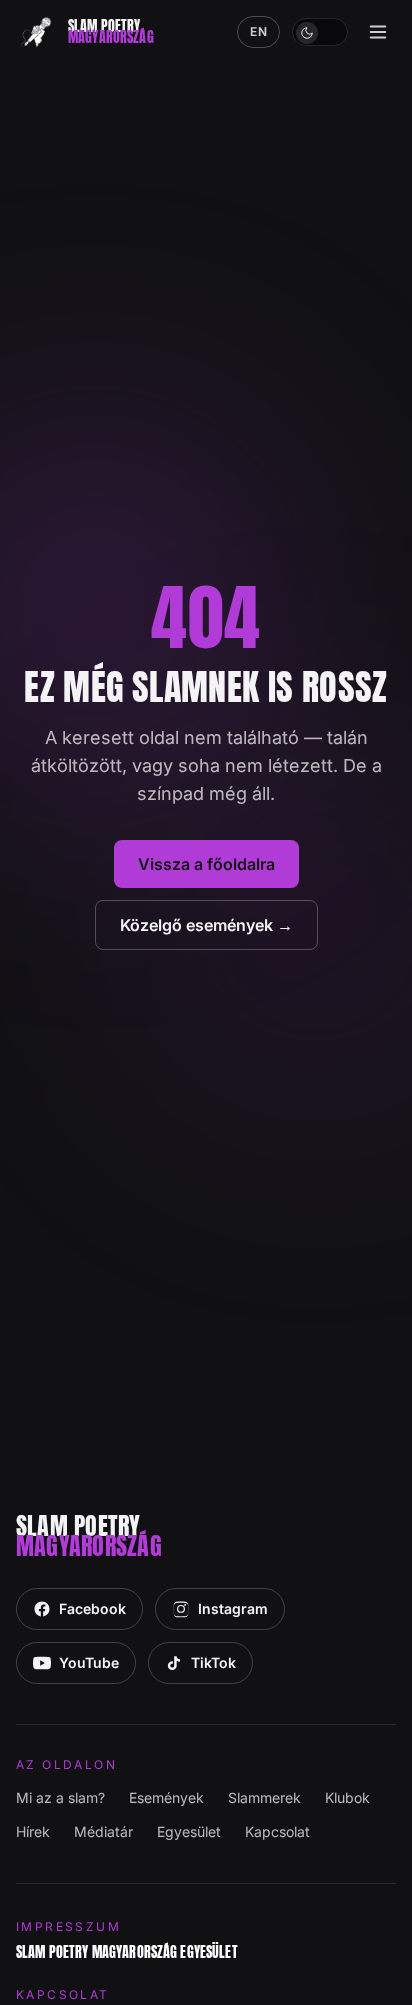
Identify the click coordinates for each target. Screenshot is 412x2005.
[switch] (320, 32)
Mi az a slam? (60, 1797)
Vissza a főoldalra (206, 864)
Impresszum (68, 1926)
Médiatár (103, 1831)
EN (258, 31)
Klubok (347, 1797)
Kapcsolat (277, 1831)
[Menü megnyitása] (378, 32)
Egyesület (189, 1831)
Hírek (33, 1831)
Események (166, 1797)
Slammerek (264, 1797)
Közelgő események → (206, 925)
